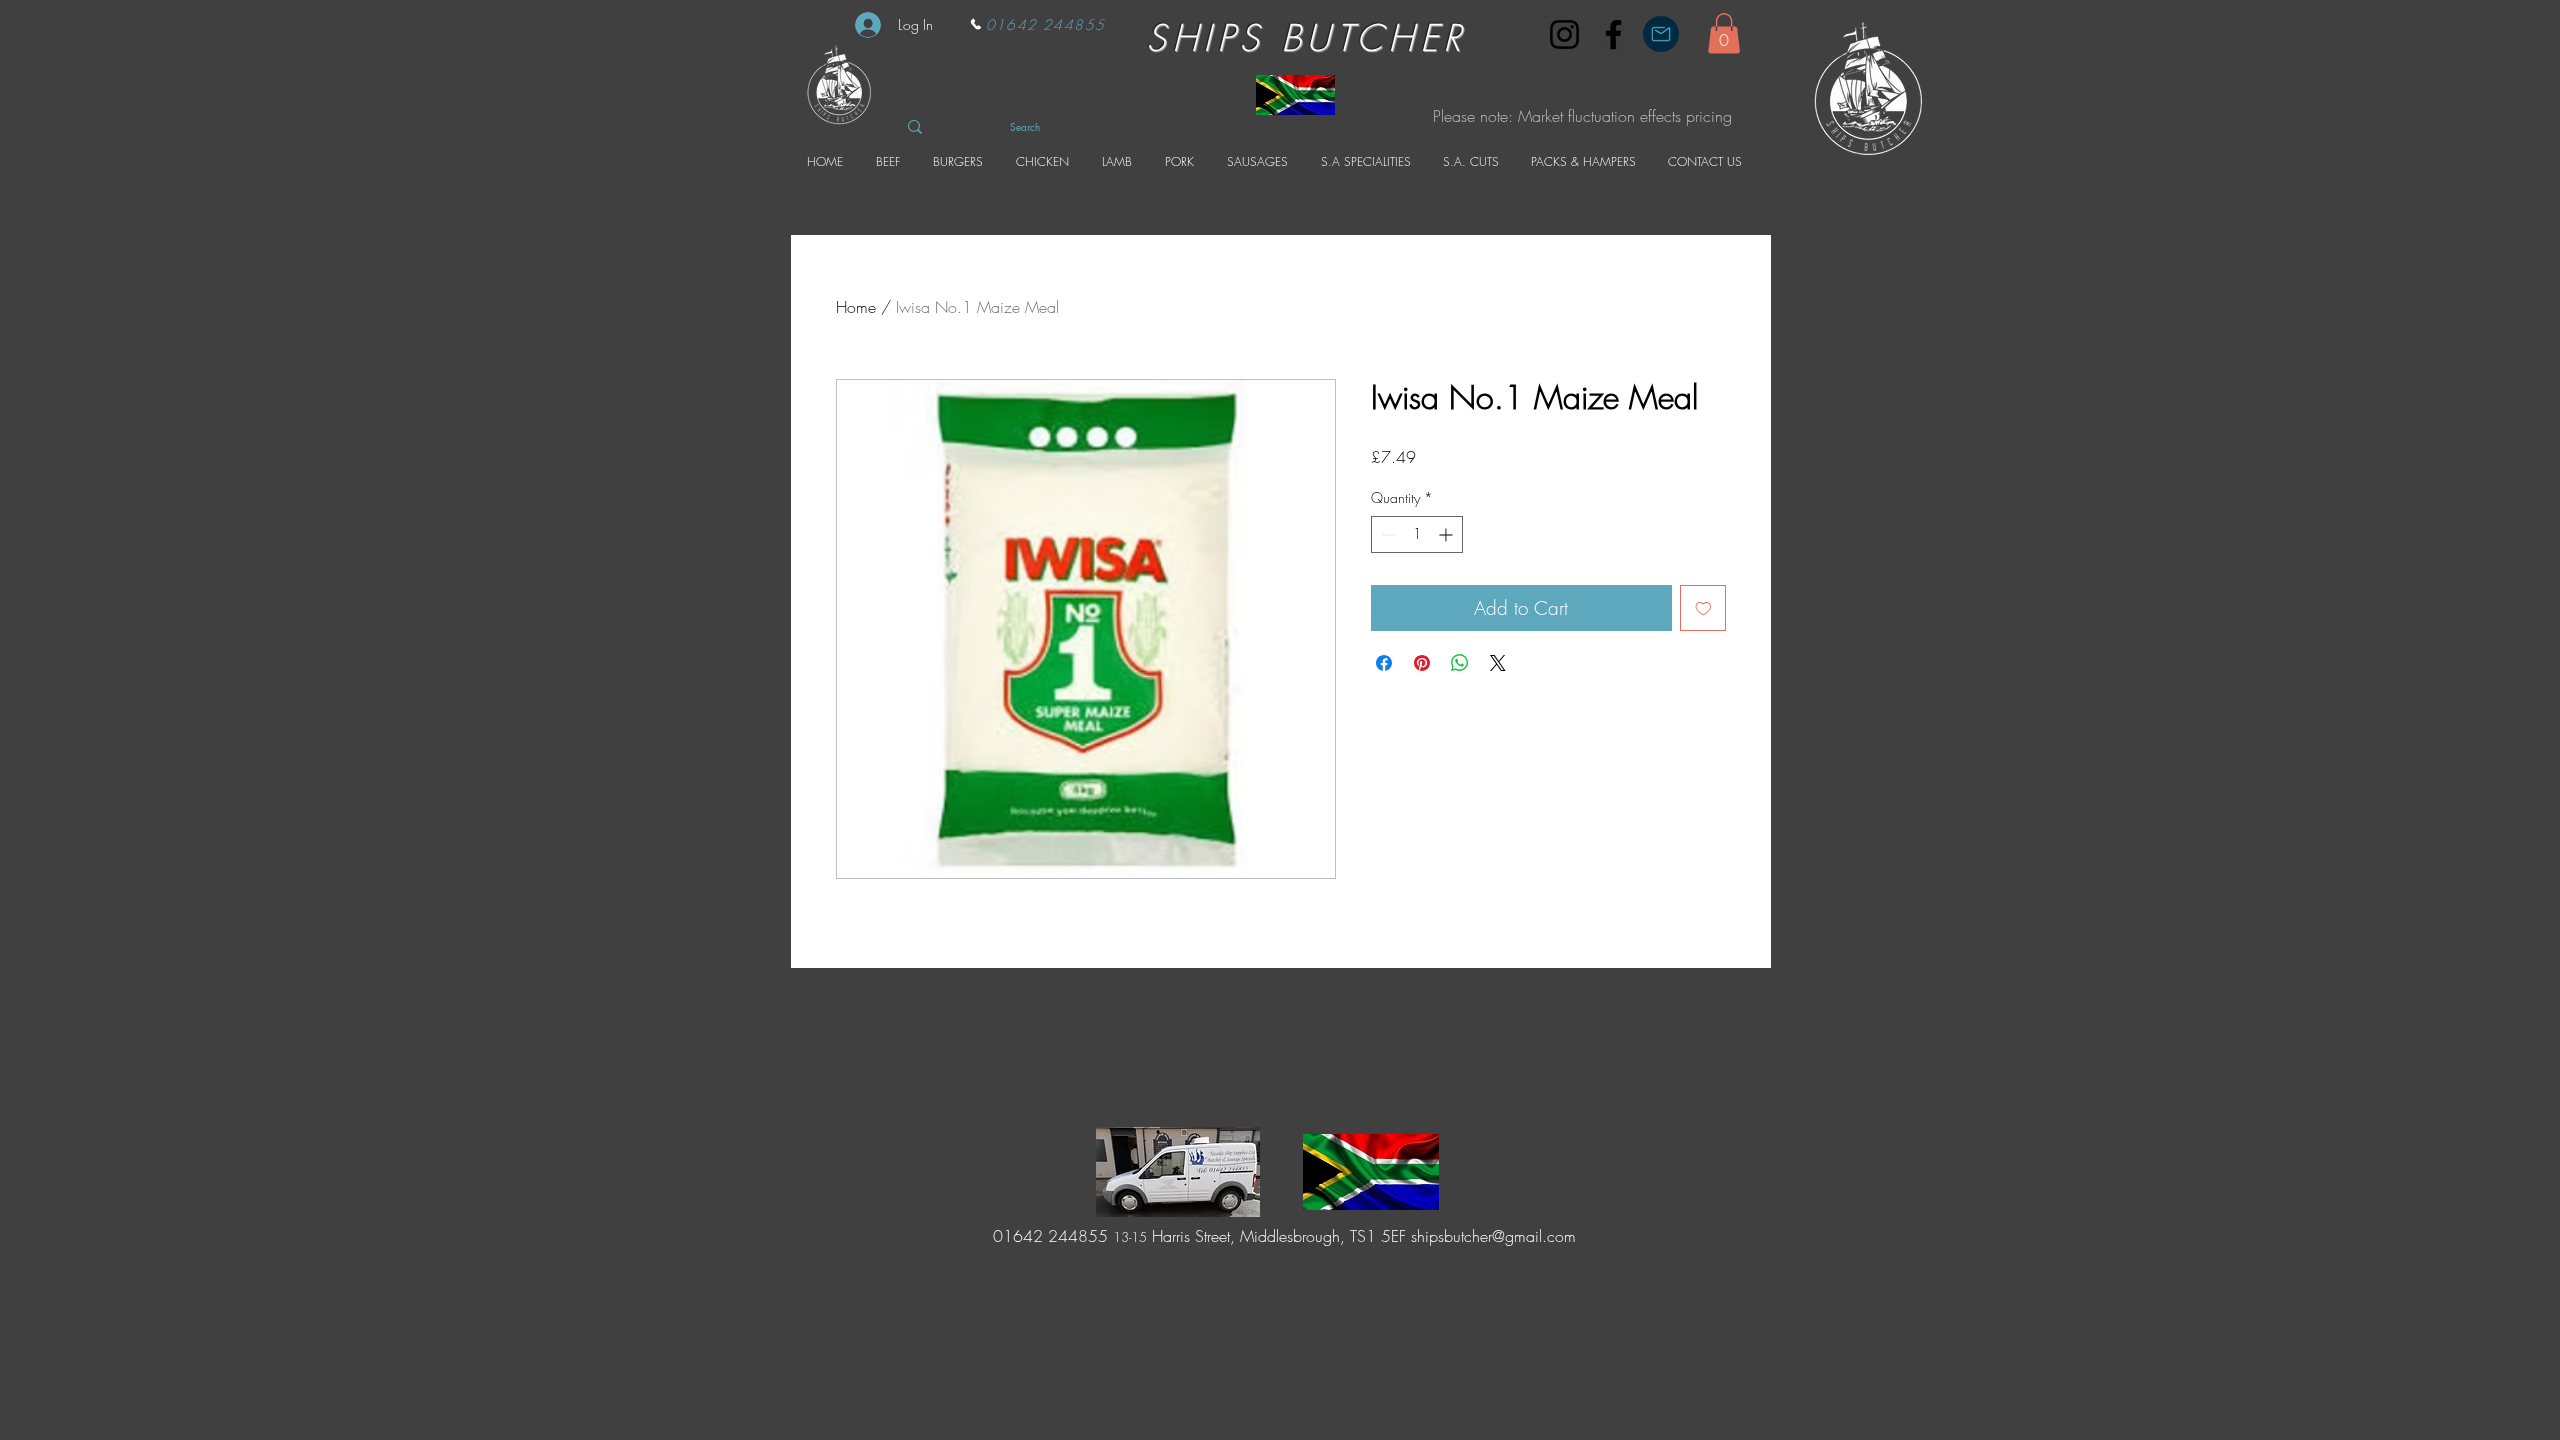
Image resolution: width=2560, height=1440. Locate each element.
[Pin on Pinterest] (1422, 663)
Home (856, 307)
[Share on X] (1498, 663)
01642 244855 (1048, 1236)
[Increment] (1447, 534)
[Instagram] (1564, 34)
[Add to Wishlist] (1703, 608)
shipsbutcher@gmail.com (1493, 1236)
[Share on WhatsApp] (1460, 663)
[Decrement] (1386, 534)
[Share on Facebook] (1384, 663)
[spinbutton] (1417, 534)
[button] (1724, 33)
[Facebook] (1613, 34)
